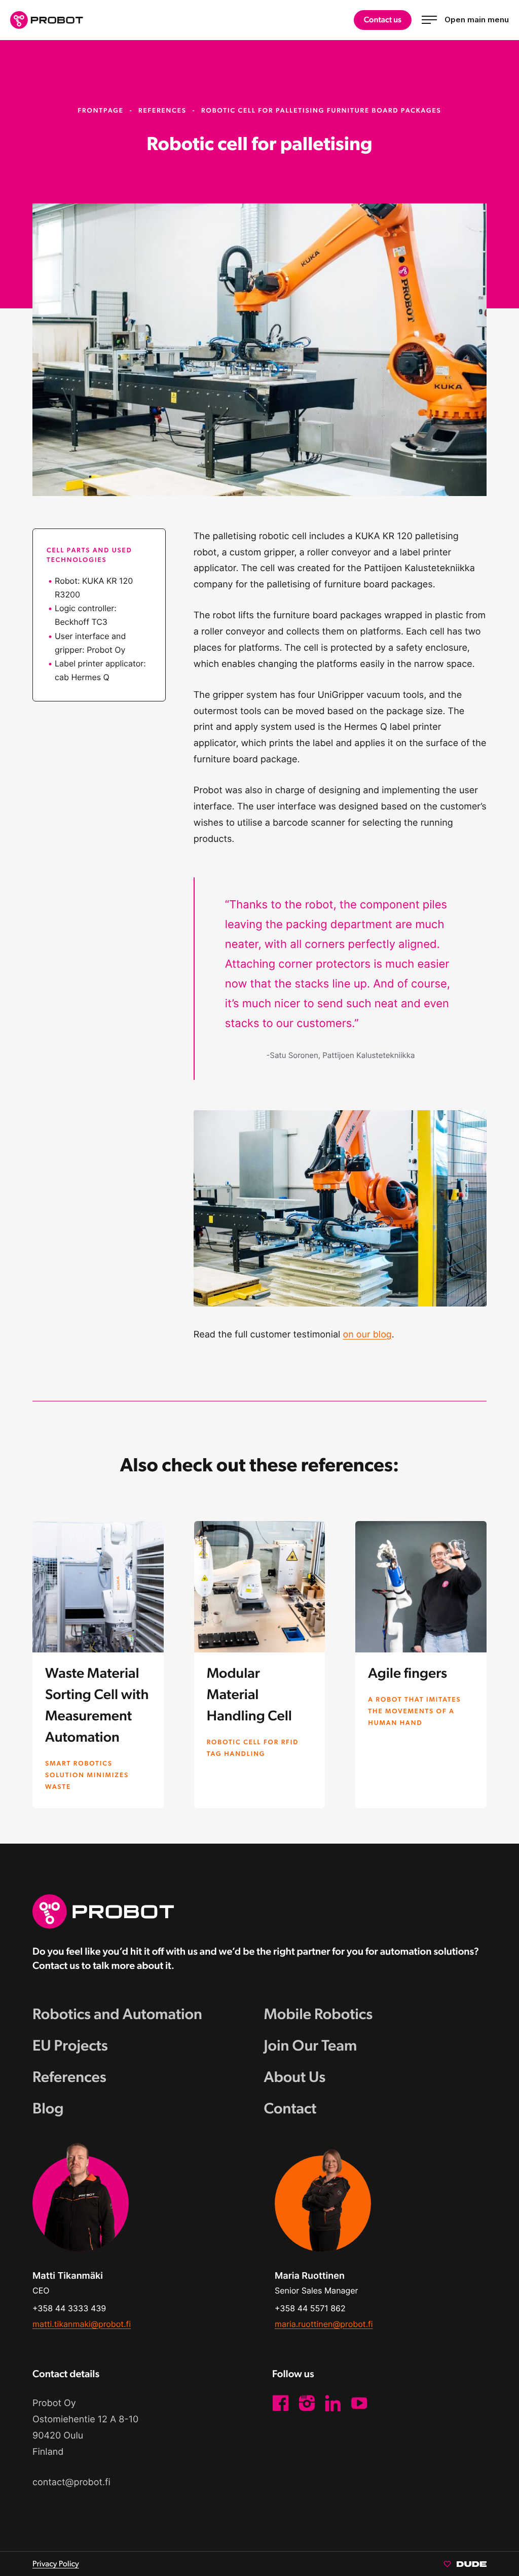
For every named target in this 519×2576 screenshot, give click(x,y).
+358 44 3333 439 (69, 2308)
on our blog (367, 1335)
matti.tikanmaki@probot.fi (82, 2324)
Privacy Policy (56, 2564)
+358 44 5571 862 (310, 2308)
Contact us (383, 20)
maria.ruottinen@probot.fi (324, 2324)
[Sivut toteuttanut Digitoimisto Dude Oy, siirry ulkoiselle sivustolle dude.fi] (465, 2564)
